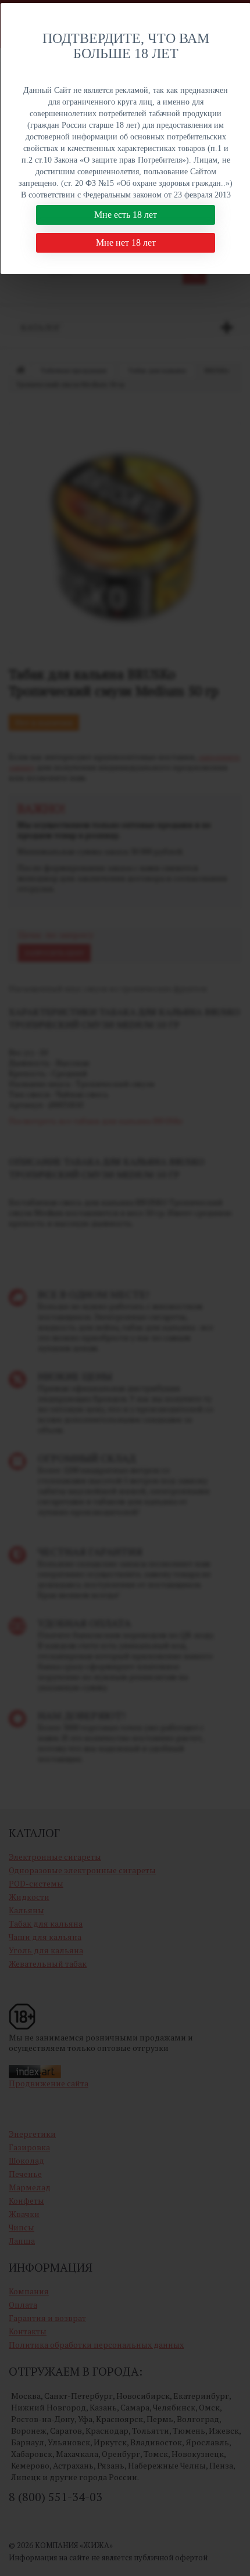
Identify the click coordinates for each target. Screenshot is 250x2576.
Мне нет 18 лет (126, 242)
